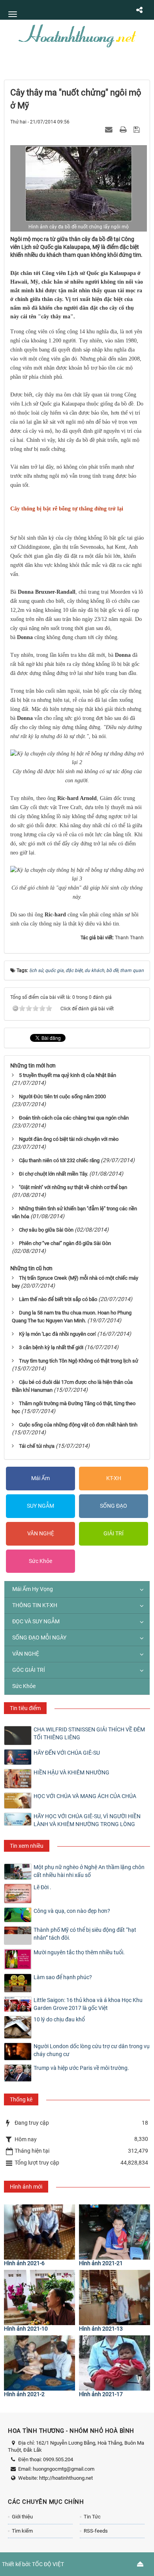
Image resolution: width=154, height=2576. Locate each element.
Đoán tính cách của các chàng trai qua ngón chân (74, 1118)
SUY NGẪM (40, 1506)
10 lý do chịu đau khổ (59, 2019)
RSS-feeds (96, 2531)
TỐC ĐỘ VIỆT (48, 2564)
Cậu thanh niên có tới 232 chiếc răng (59, 1160)
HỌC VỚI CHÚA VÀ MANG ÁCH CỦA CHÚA (85, 1796)
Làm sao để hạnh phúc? (63, 1977)
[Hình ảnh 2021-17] (115, 2363)
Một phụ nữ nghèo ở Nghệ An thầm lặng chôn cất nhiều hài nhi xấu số (89, 1871)
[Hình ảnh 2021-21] (115, 2232)
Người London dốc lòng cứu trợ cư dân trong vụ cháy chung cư (92, 2050)
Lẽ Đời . (42, 1887)
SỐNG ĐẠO (114, 1506)
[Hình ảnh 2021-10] (39, 2297)
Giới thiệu (22, 2517)
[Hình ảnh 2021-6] (39, 2232)
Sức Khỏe (40, 1561)
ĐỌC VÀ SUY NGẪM (36, 1621)
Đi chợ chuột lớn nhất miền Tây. (54, 1174)
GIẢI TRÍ (114, 1533)
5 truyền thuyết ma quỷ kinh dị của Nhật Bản (68, 1075)
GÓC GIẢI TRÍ (29, 1670)
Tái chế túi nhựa (37, 1446)
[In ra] (124, 129)
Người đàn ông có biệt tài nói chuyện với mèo (69, 1139)
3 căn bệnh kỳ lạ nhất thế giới (51, 1347)
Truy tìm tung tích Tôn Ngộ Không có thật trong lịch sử (79, 1361)
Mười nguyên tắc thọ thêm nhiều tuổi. (79, 1952)
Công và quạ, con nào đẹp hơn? (72, 1911)
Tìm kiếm (22, 2531)
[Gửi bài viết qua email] (110, 129)
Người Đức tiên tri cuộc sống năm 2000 (62, 1096)
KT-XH (114, 1478)
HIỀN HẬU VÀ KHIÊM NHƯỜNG (71, 1772)
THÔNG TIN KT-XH (35, 1605)
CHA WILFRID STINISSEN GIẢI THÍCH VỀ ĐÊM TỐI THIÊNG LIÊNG (89, 1733)
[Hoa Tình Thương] (77, 35)
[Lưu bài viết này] (138, 129)
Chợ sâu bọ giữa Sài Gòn (46, 1230)
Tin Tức (92, 2517)
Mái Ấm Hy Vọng (33, 1589)
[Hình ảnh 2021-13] (115, 2297)
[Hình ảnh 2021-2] (39, 2363)
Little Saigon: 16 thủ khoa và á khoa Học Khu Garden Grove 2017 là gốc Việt (88, 2004)
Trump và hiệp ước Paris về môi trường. (81, 2068)
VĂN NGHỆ (41, 1533)
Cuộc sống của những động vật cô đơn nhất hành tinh (78, 1425)
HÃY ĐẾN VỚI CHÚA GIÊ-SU (67, 1753)
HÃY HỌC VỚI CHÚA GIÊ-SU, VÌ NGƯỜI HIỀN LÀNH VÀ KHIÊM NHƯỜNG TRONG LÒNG (87, 1820)
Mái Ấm (40, 1478)
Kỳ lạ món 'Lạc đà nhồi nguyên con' (57, 1334)
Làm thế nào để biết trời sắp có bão (58, 1299)
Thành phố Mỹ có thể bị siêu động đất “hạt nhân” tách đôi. (85, 1934)
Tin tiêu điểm (25, 1708)
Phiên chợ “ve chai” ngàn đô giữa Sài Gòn (65, 1243)
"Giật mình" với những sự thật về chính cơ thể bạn (73, 1187)
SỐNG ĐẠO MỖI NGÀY (39, 1638)
